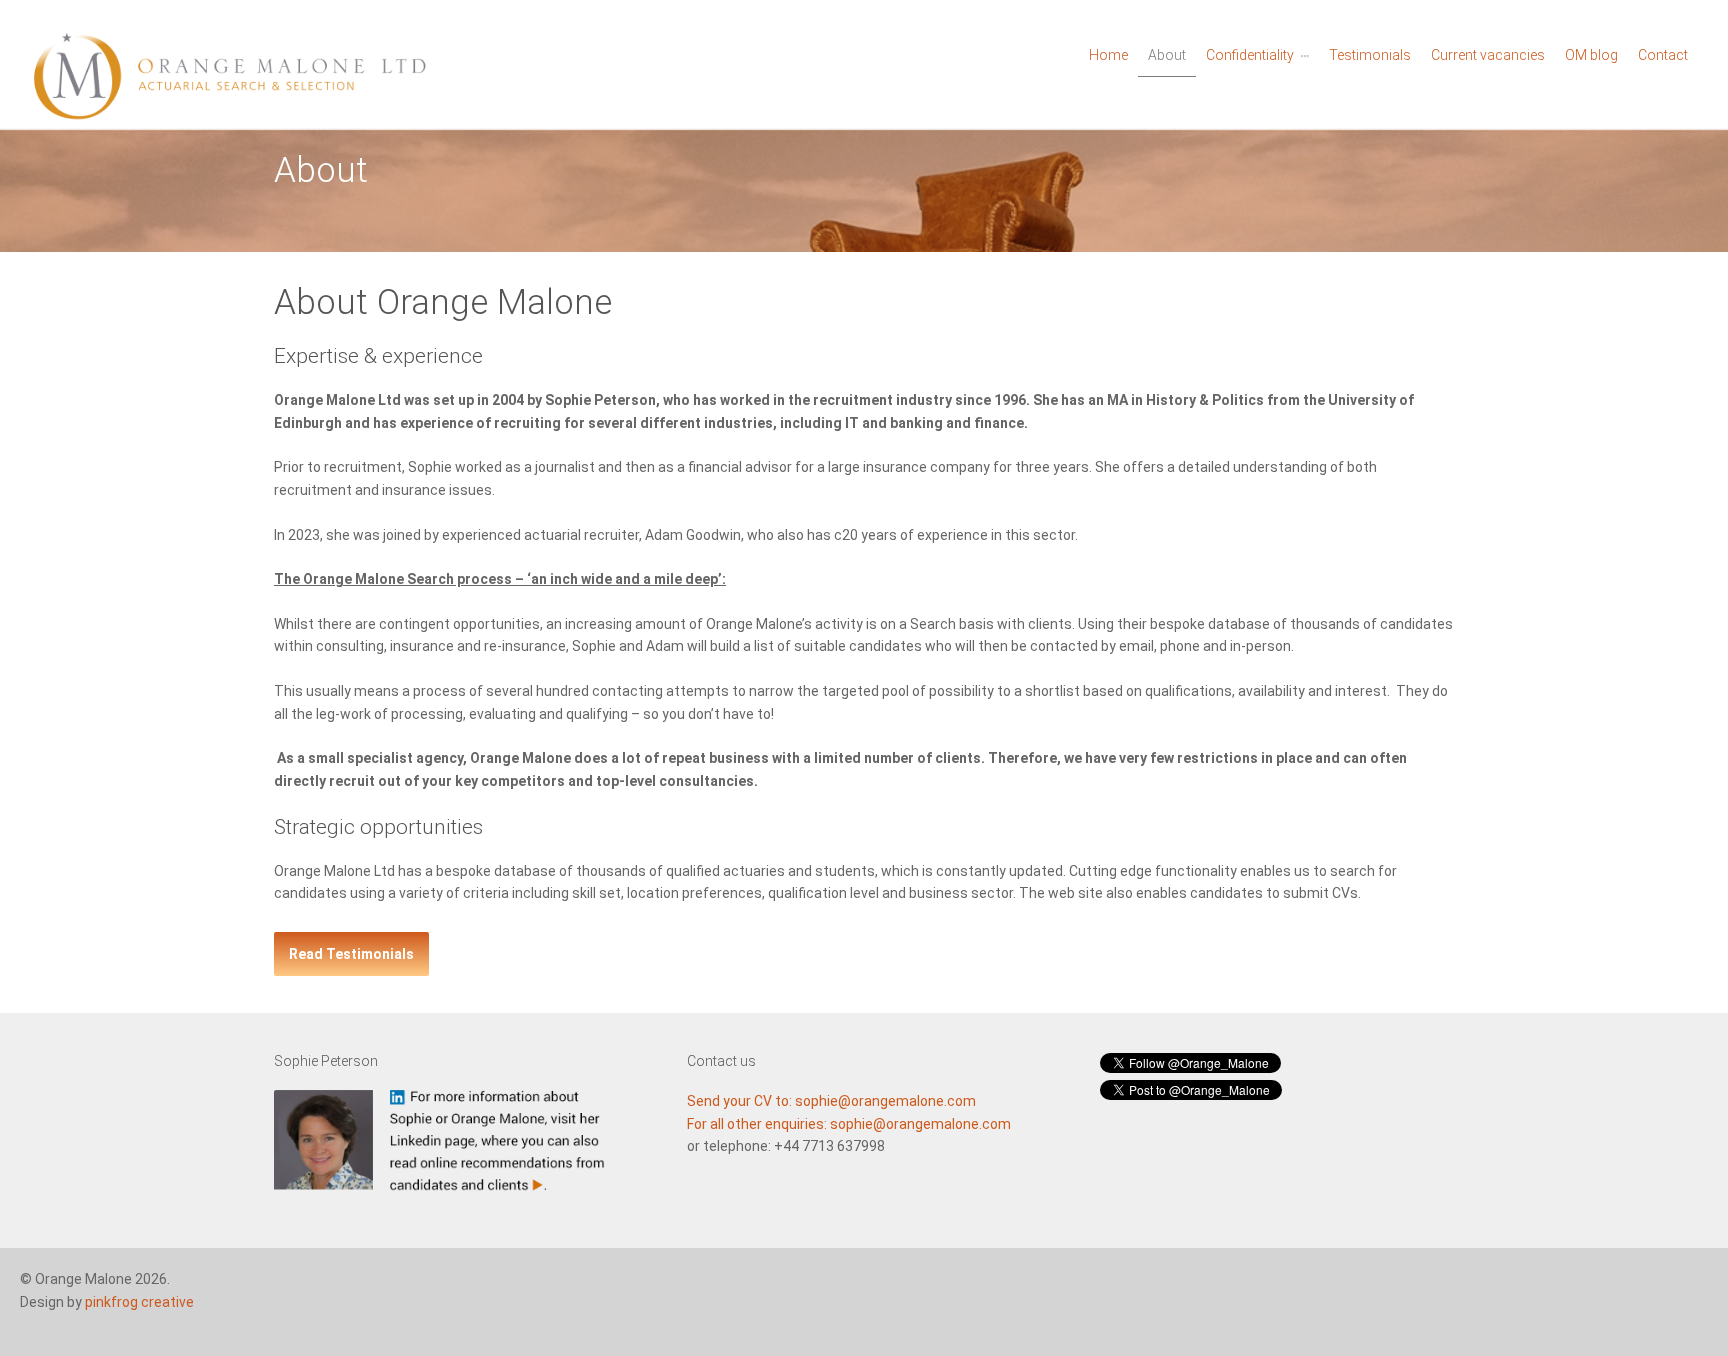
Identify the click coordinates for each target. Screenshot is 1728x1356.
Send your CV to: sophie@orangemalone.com (831, 1101)
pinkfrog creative (139, 1302)
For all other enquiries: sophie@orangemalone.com (849, 1124)
